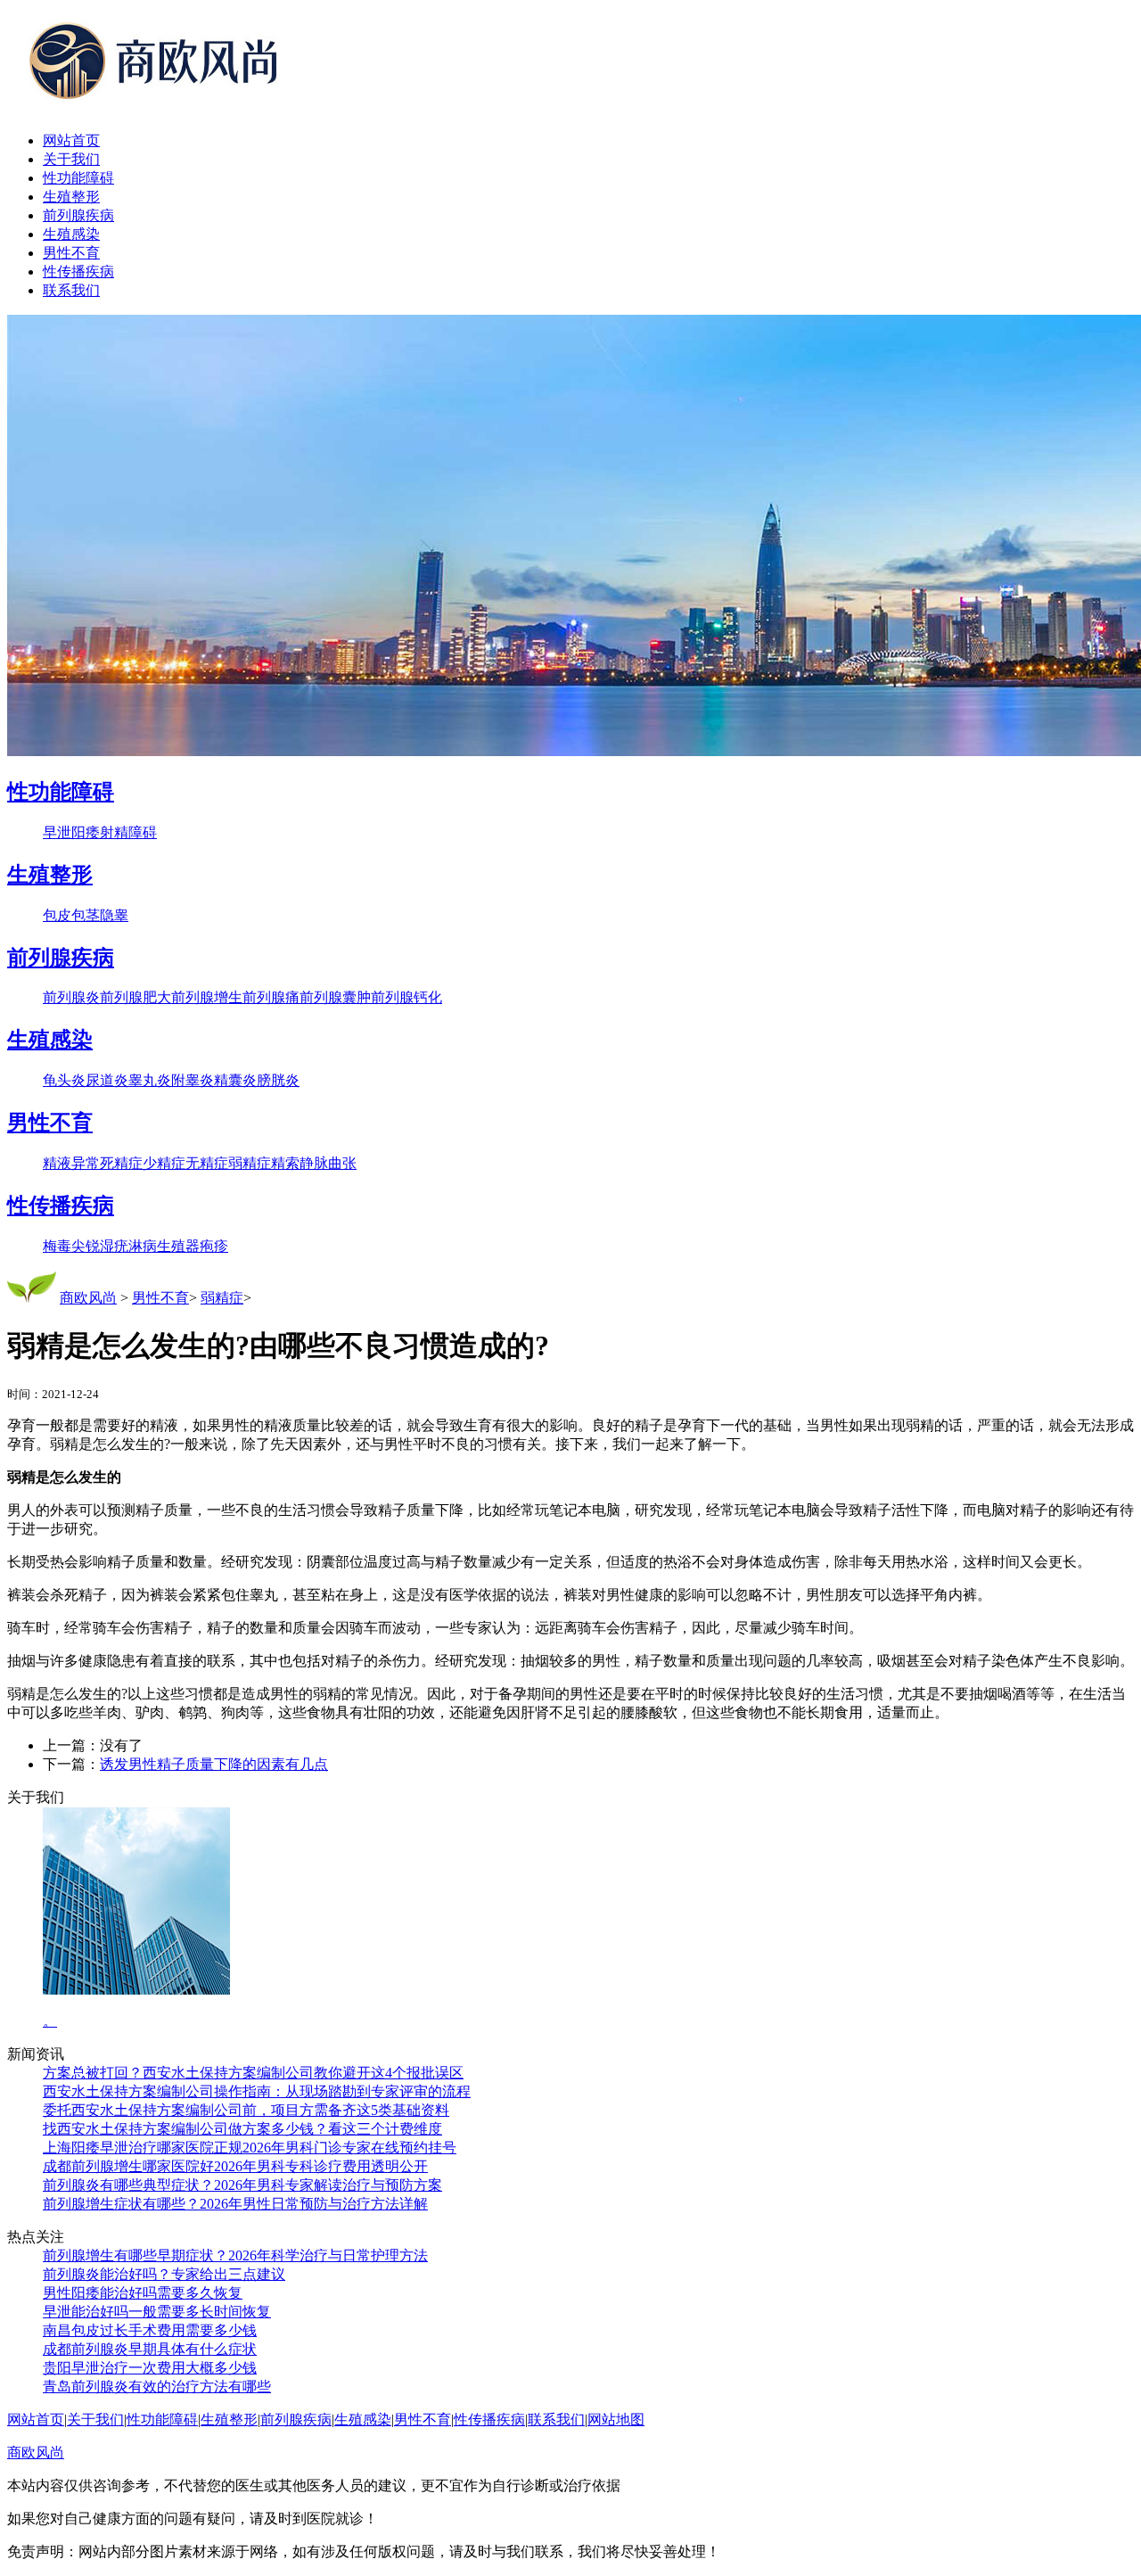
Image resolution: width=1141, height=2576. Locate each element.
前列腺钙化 (406, 997)
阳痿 (86, 832)
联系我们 (71, 290)
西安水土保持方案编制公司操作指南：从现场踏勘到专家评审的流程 (257, 2091)
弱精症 (250, 1163)
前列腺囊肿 (335, 997)
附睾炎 (193, 1080)
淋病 (143, 1246)
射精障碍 (128, 832)
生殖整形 (71, 197)
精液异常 (71, 1163)
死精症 (121, 1163)
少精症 (164, 1163)
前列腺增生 (207, 997)
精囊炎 (235, 1080)
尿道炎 (107, 1080)
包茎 (86, 915)
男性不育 (71, 253)
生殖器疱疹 (193, 1246)
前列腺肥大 (135, 997)
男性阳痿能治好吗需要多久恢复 (143, 2293)
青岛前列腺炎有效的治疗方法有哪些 (157, 2387)
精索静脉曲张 (314, 1163)
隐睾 (114, 915)
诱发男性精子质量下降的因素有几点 (214, 1764)
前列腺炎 (71, 997)
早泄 (57, 832)
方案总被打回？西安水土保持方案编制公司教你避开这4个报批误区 (253, 2073)
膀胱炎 (278, 1080)
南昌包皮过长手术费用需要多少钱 (150, 2330)
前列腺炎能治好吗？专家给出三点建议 (164, 2274)
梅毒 (57, 1246)
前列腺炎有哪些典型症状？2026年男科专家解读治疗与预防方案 (242, 2185)
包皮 (57, 915)
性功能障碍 (78, 178)
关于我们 (71, 159)
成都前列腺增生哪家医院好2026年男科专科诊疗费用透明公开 (235, 2166)
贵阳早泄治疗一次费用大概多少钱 (150, 2368)
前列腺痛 (271, 997)
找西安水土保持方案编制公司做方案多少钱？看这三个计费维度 (242, 2129)
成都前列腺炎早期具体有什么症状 (150, 2349)
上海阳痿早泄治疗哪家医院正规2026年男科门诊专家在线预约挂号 (250, 2148)
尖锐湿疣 (100, 1246)
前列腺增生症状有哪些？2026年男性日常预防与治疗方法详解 (235, 2204)
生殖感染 (71, 234)
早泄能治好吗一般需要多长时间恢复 (157, 2312)
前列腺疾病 (78, 215)
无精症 (207, 1163)
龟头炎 (64, 1080)
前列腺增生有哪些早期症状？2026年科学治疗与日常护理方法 (235, 2255)
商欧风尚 (88, 1298)
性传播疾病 (78, 272)
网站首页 (71, 140)
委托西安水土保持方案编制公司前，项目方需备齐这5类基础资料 (246, 2110)
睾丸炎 (150, 1080)
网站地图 (616, 2420)
